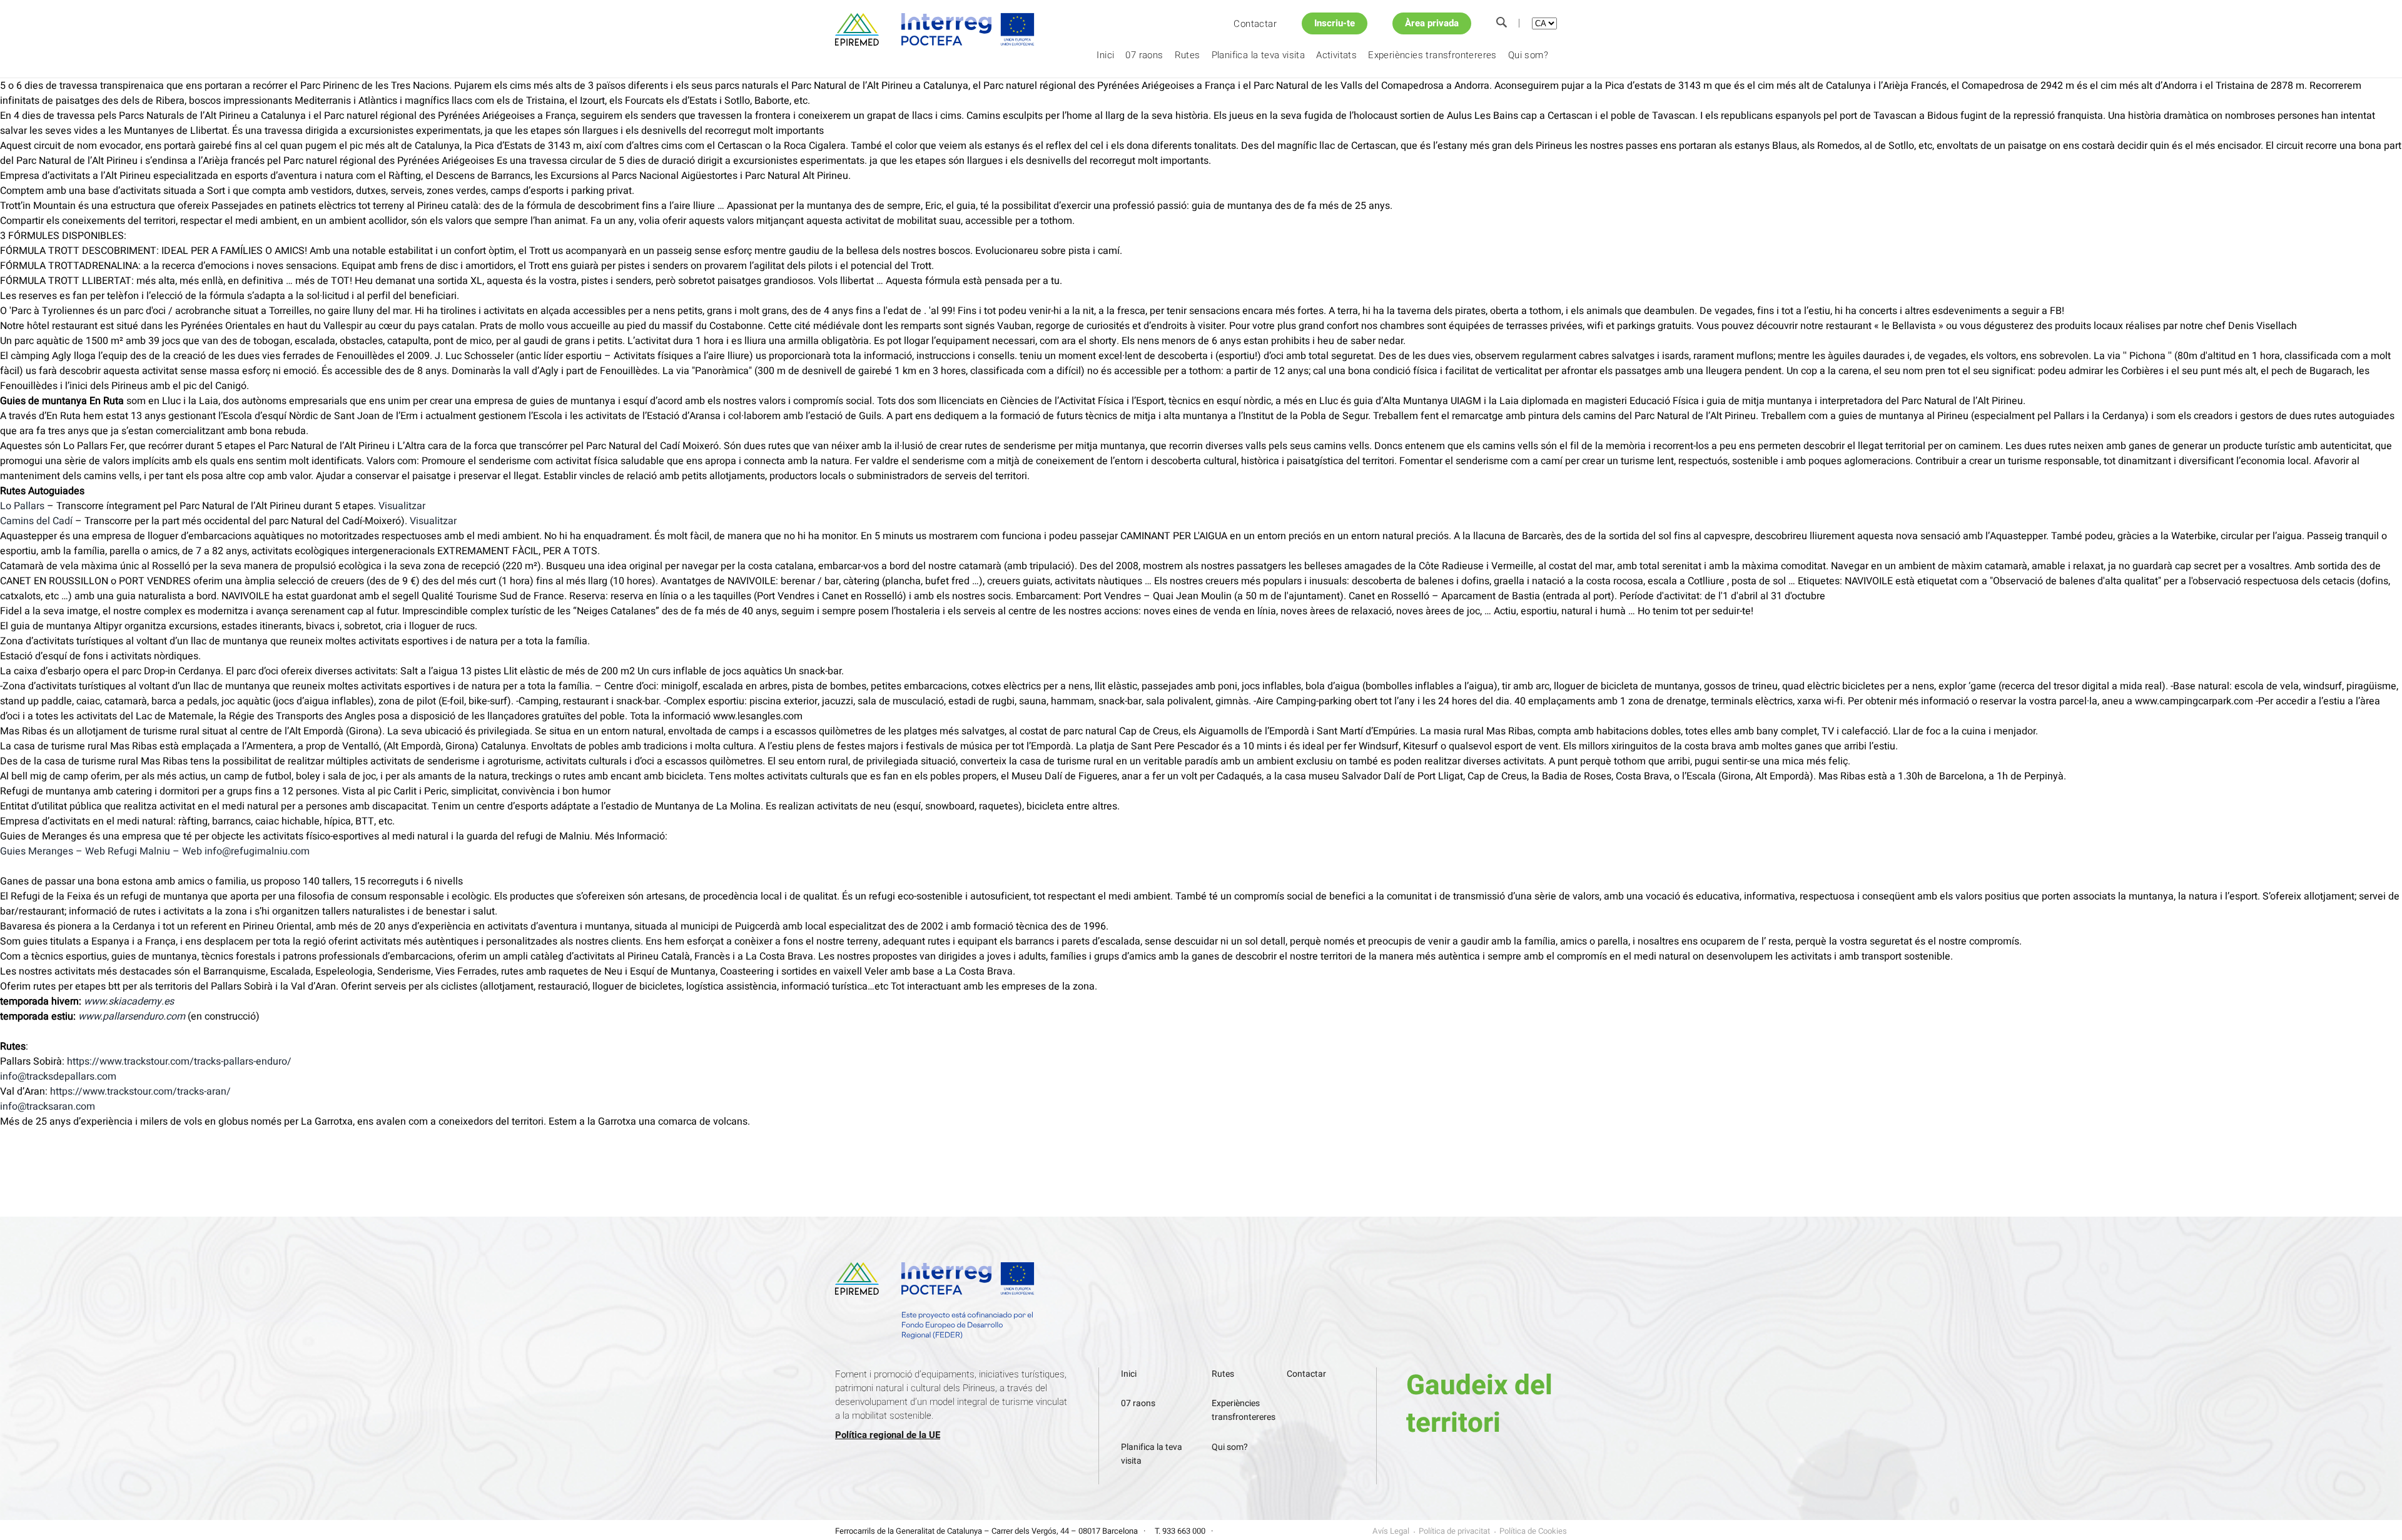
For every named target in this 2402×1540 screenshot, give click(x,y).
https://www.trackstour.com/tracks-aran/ (140, 1092)
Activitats (1336, 55)
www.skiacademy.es (129, 1001)
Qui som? (1528, 55)
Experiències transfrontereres (1432, 55)
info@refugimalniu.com (257, 851)
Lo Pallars (22, 506)
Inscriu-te (1335, 23)
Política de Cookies (1533, 1531)
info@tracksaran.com (48, 1107)
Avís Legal (1391, 1531)
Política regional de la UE (888, 1435)
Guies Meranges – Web (53, 851)
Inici (1105, 55)
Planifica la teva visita (1259, 55)
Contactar (1255, 24)
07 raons (1144, 55)
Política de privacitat (1454, 1531)
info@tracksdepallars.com (58, 1076)
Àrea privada (1432, 23)
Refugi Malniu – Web (155, 851)
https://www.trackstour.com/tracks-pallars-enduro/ (179, 1061)
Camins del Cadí (36, 521)
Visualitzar (402, 506)
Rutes (1188, 55)
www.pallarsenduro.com (132, 1016)
